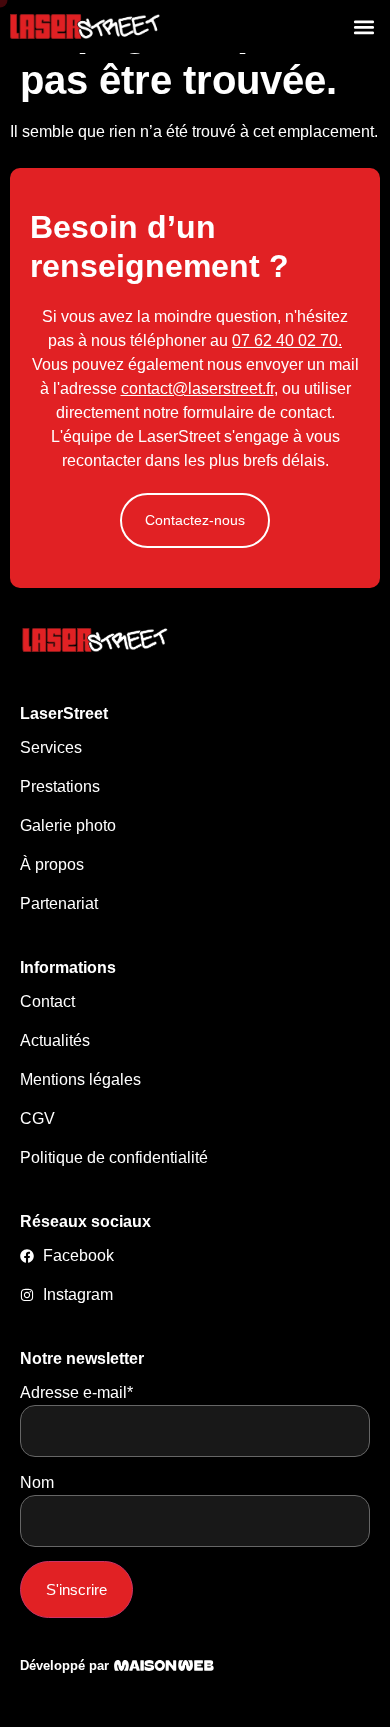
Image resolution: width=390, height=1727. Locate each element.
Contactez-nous (195, 520)
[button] (363, 26)
